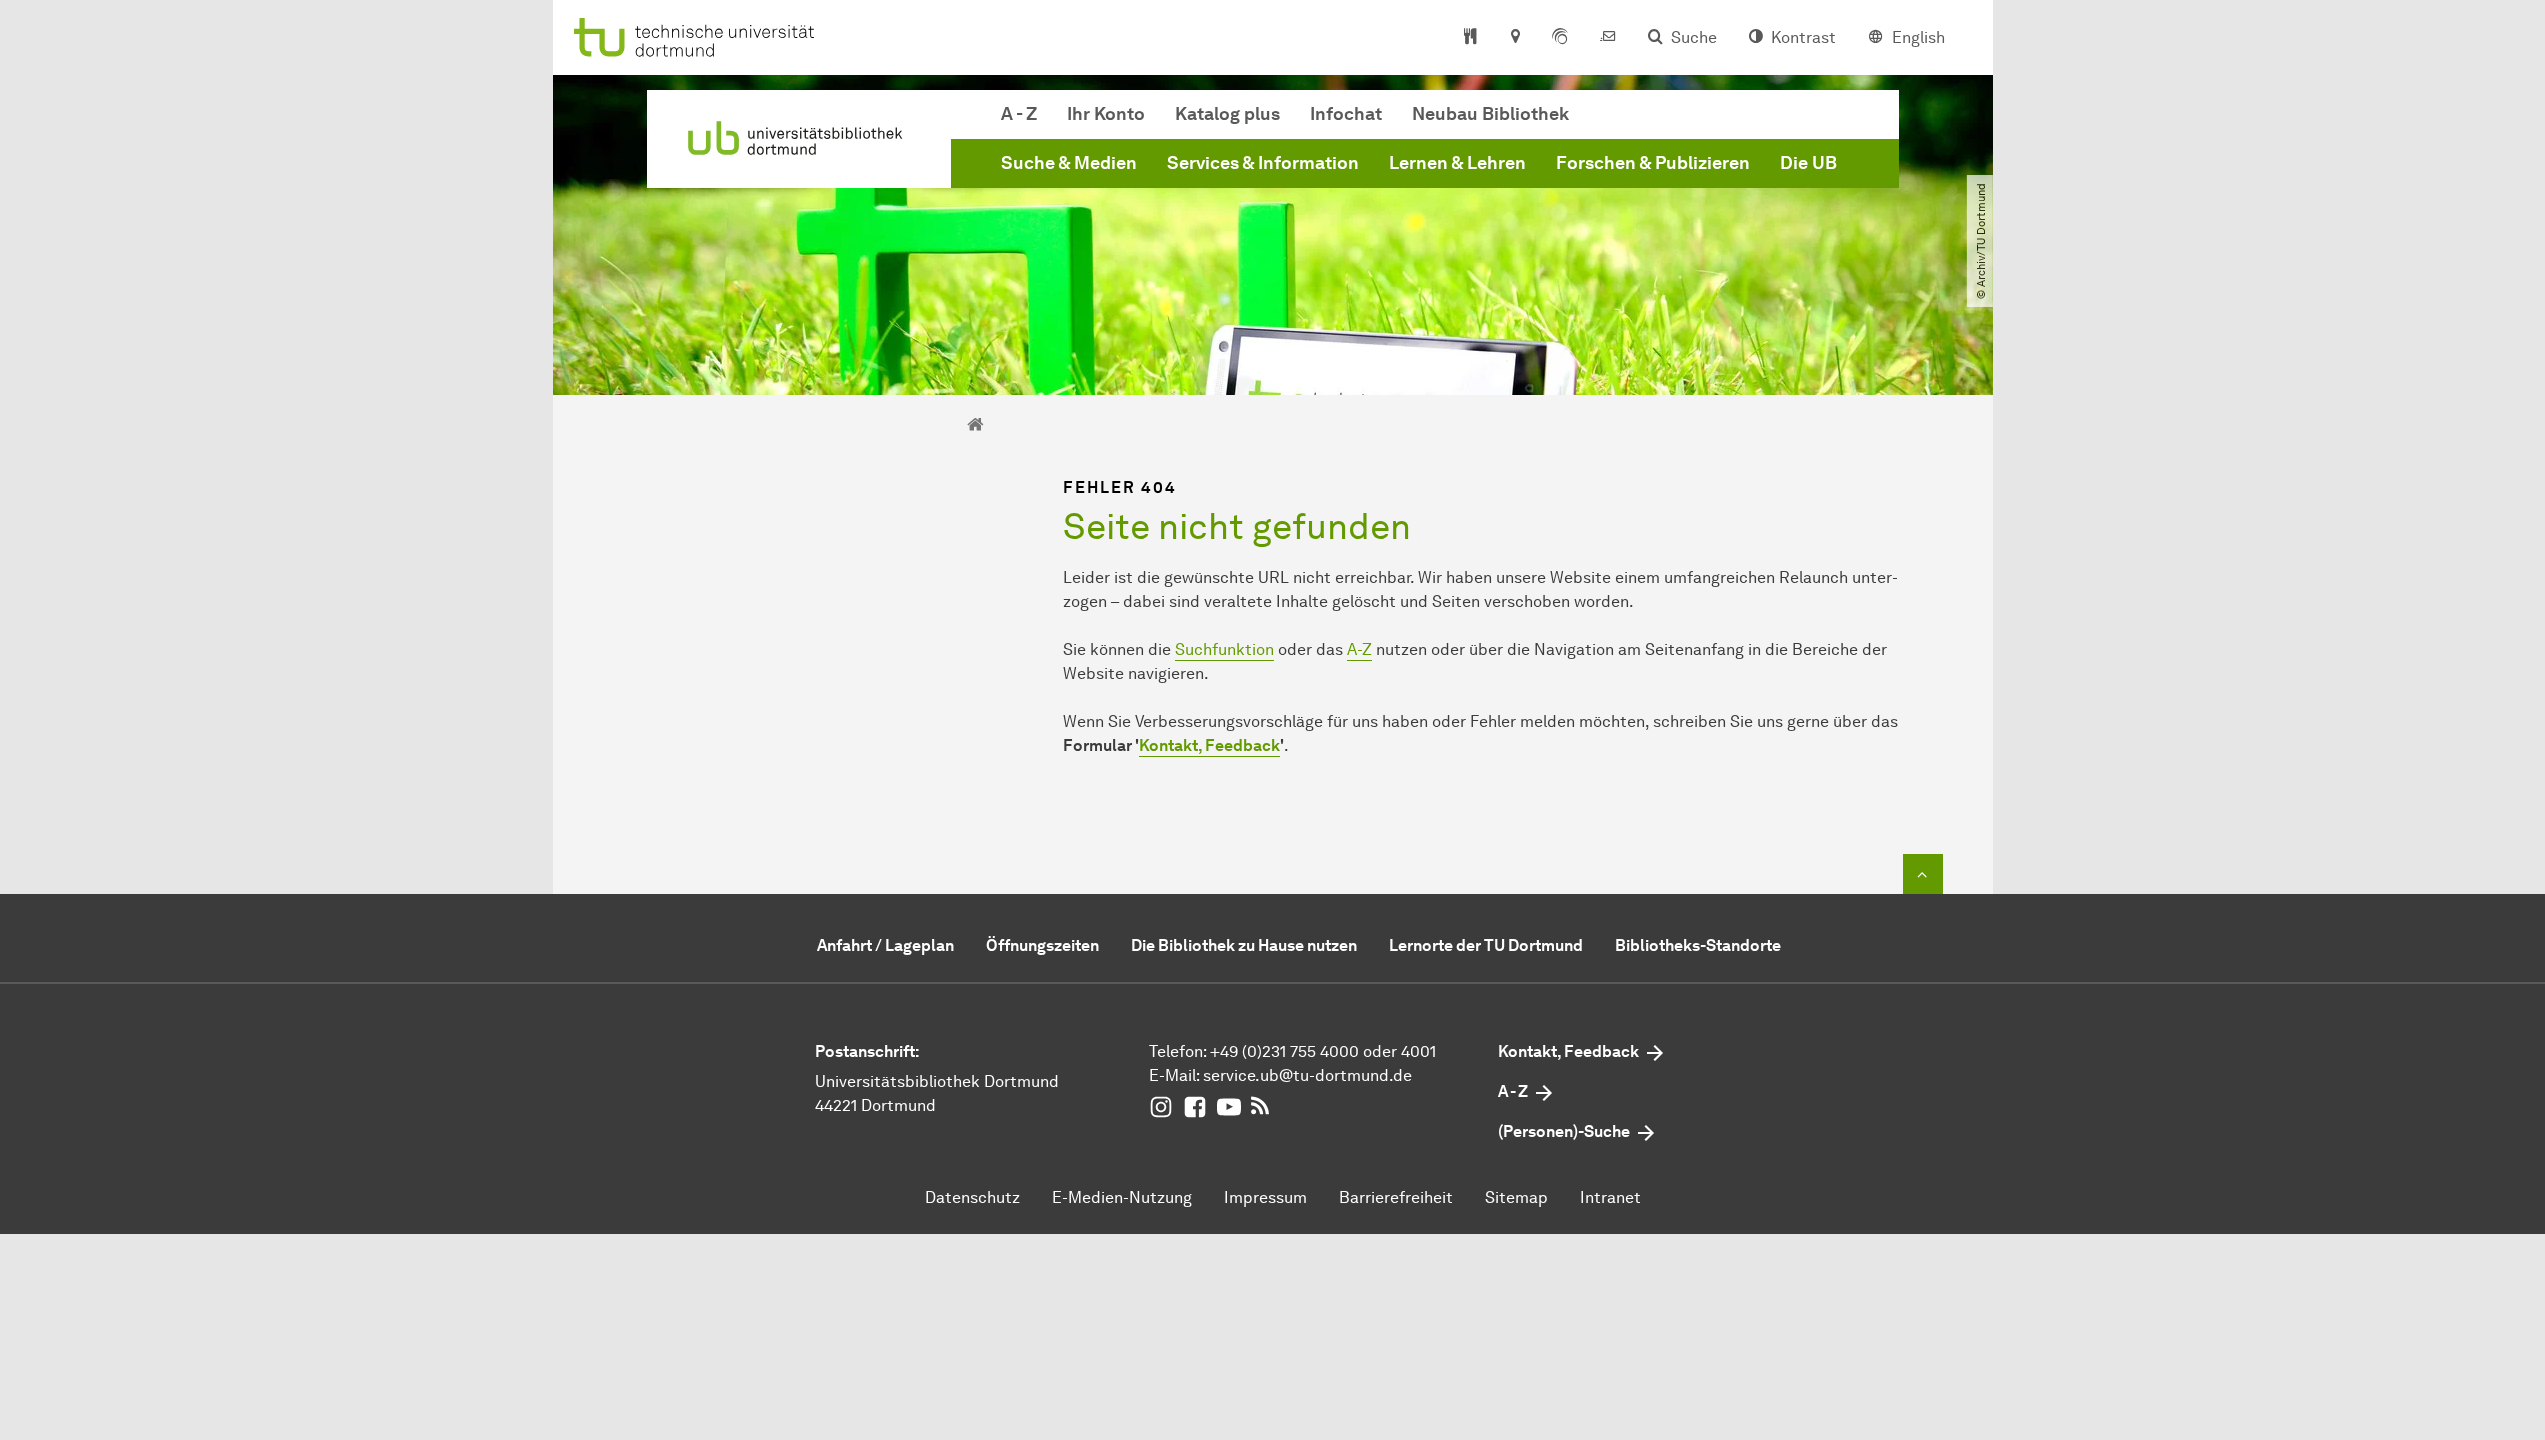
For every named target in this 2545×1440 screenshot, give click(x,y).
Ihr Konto (1106, 114)
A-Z (1359, 649)
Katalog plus (1227, 114)
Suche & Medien (1069, 163)
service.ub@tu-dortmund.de (1307, 1075)
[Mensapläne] (1470, 38)
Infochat (1346, 114)
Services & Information (1263, 163)
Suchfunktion (1224, 649)
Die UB (1808, 163)
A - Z (1019, 114)
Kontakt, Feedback (1209, 745)
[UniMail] (1608, 38)
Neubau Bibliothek (1490, 114)
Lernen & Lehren (1457, 163)
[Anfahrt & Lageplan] (1514, 38)
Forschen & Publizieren (1653, 163)
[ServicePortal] (1560, 38)
